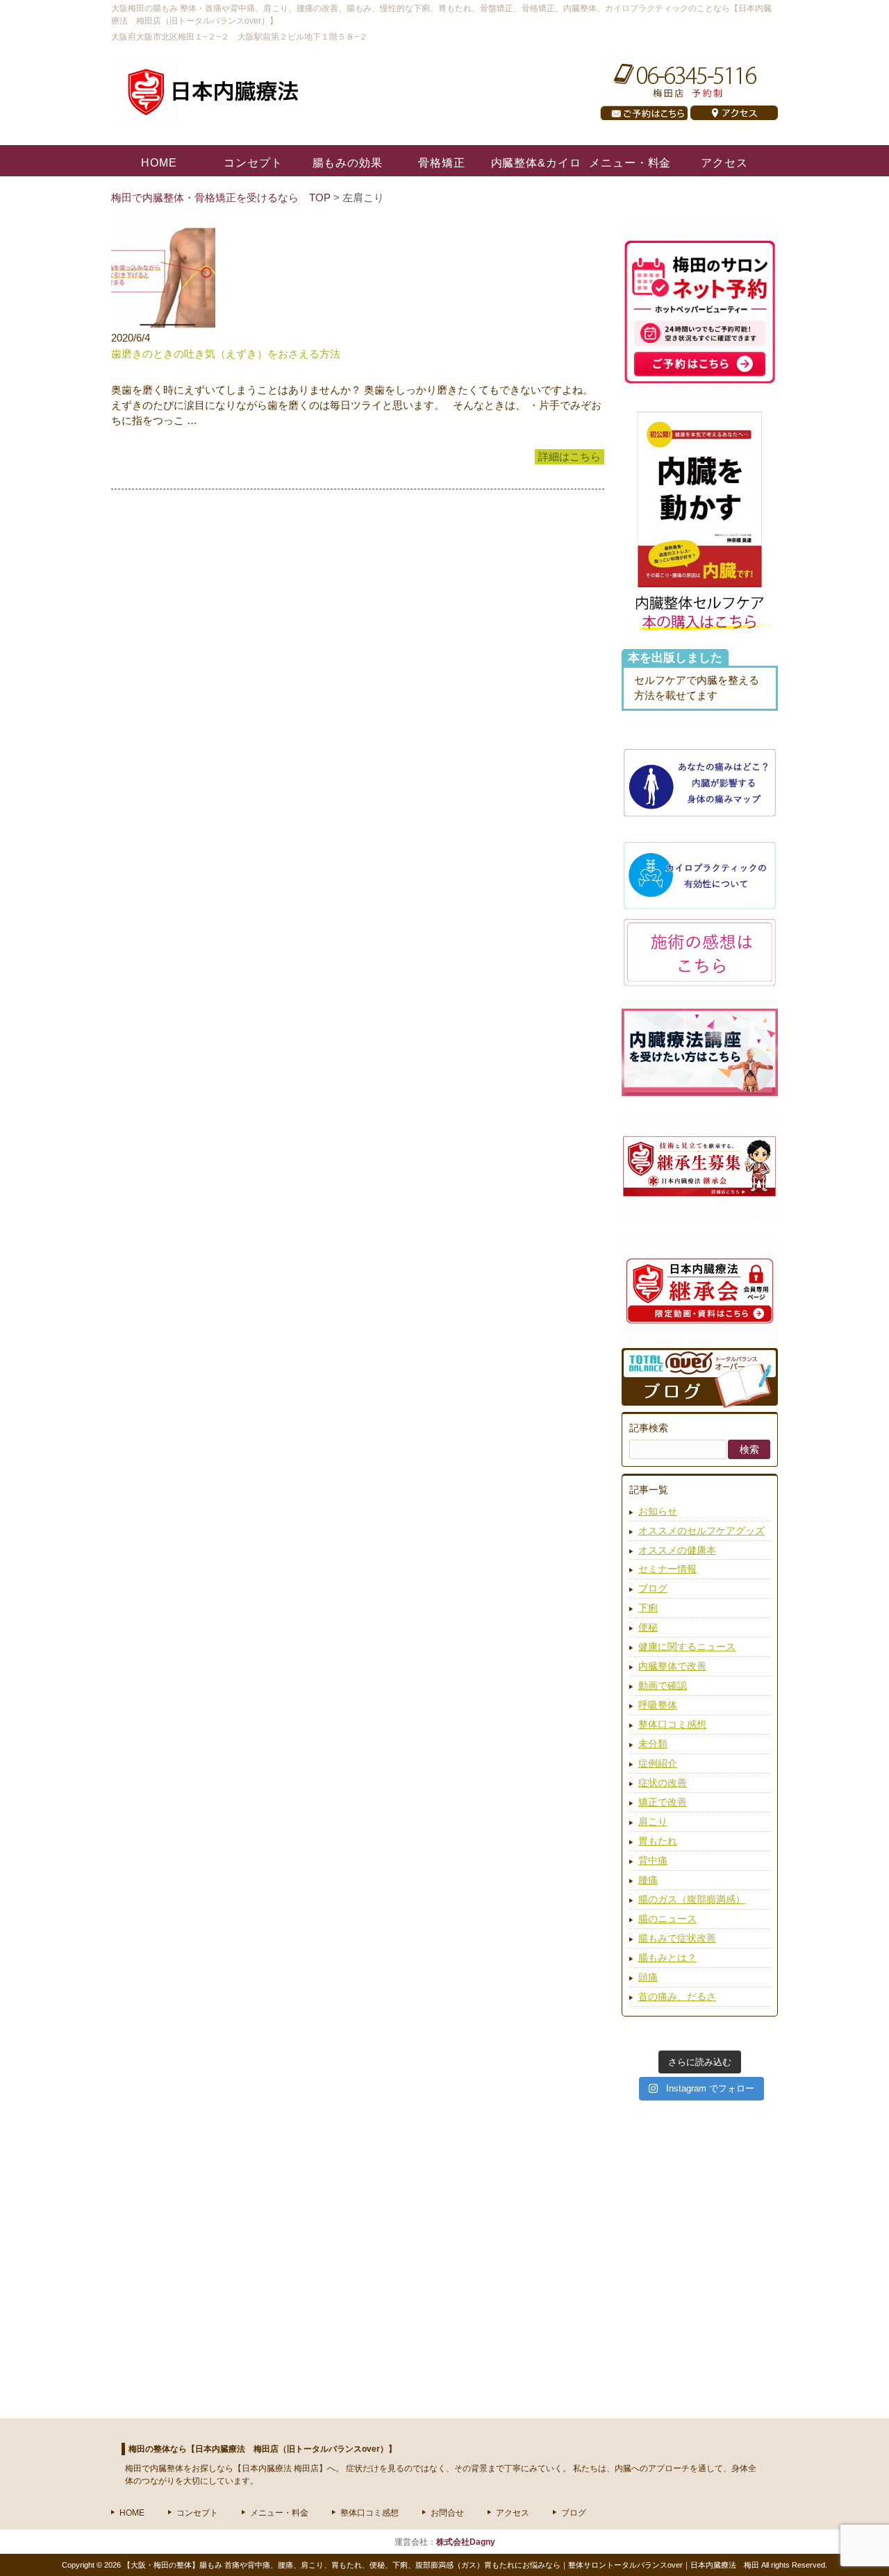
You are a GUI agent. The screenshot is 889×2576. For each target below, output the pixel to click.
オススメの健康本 (677, 1550)
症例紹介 (658, 1763)
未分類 (653, 1744)
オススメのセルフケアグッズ (701, 1531)
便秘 (648, 1627)
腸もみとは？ (667, 1958)
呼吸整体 (658, 1705)
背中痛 (653, 1860)
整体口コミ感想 (672, 1724)
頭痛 (648, 1977)
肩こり (653, 1821)
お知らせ (658, 1511)
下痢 (648, 1608)
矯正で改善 (663, 1802)
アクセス (513, 2513)
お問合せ (447, 2513)
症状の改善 (663, 1783)
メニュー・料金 (279, 2513)
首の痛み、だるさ (677, 1996)
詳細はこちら (570, 457)
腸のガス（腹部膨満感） (692, 1899)
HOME (132, 2513)
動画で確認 (663, 1685)
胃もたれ (658, 1841)
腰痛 (648, 1880)
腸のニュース (667, 1919)
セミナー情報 (667, 1569)
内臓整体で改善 (672, 1666)
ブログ (653, 1588)
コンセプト (197, 2513)
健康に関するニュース (687, 1647)
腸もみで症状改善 (677, 1938)
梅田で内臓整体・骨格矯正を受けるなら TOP (222, 198)
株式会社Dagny (466, 2542)
